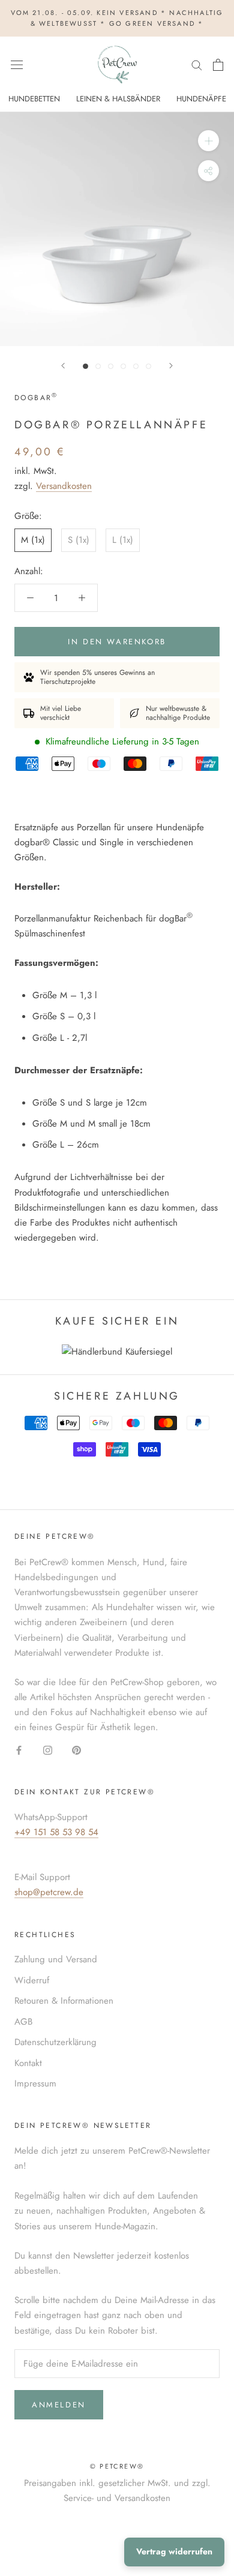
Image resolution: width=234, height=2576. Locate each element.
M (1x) (33, 540)
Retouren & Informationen (64, 2001)
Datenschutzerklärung (55, 2042)
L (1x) (123, 540)
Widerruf (32, 1980)
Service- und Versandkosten (117, 2498)
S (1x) (79, 540)
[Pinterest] (76, 1750)
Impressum (35, 2083)
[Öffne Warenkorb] (218, 65)
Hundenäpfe (201, 99)
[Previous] (63, 366)
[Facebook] (19, 1750)
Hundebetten (34, 99)
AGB (23, 2022)
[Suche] (197, 64)
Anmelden (59, 2405)
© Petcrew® (117, 2466)
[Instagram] (48, 1750)
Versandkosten (64, 486)
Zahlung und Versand (56, 1959)
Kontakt (28, 2063)
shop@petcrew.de (49, 1892)
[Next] (171, 366)
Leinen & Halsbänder (118, 99)
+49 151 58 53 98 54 (56, 1832)
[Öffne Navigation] (17, 65)
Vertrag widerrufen (174, 2551)
